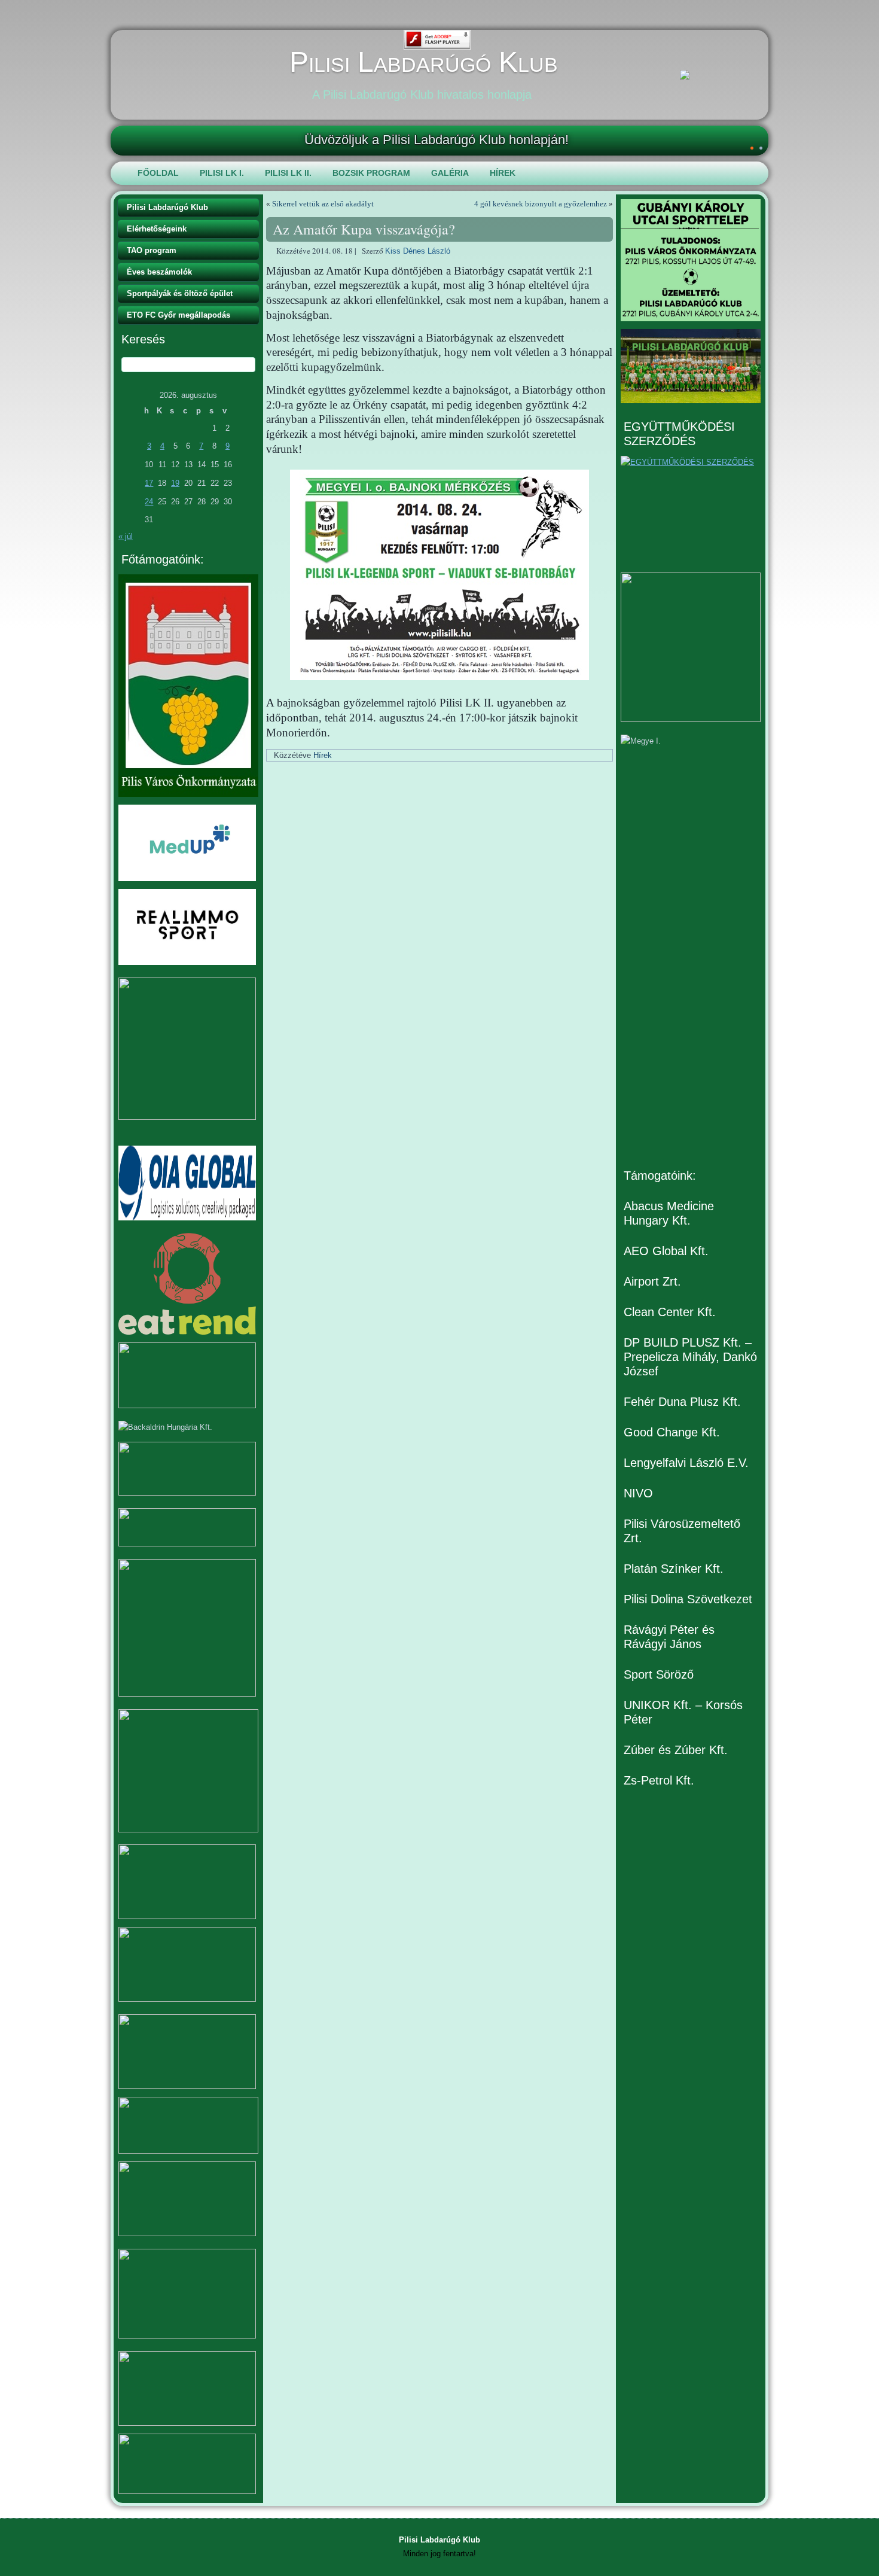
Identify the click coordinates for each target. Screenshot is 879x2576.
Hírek (503, 173)
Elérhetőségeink (157, 229)
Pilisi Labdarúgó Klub (424, 62)
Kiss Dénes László (418, 251)
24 (149, 502)
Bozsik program (371, 173)
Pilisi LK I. (222, 173)
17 (149, 483)
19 (175, 483)
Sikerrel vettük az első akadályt (323, 204)
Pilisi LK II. (288, 173)
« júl (126, 536)
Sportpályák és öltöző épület (180, 293)
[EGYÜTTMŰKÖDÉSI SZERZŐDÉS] (691, 510)
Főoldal (158, 173)
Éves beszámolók (159, 272)
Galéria (450, 173)
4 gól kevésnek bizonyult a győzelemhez (541, 204)
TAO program (152, 250)
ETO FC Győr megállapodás (178, 315)
